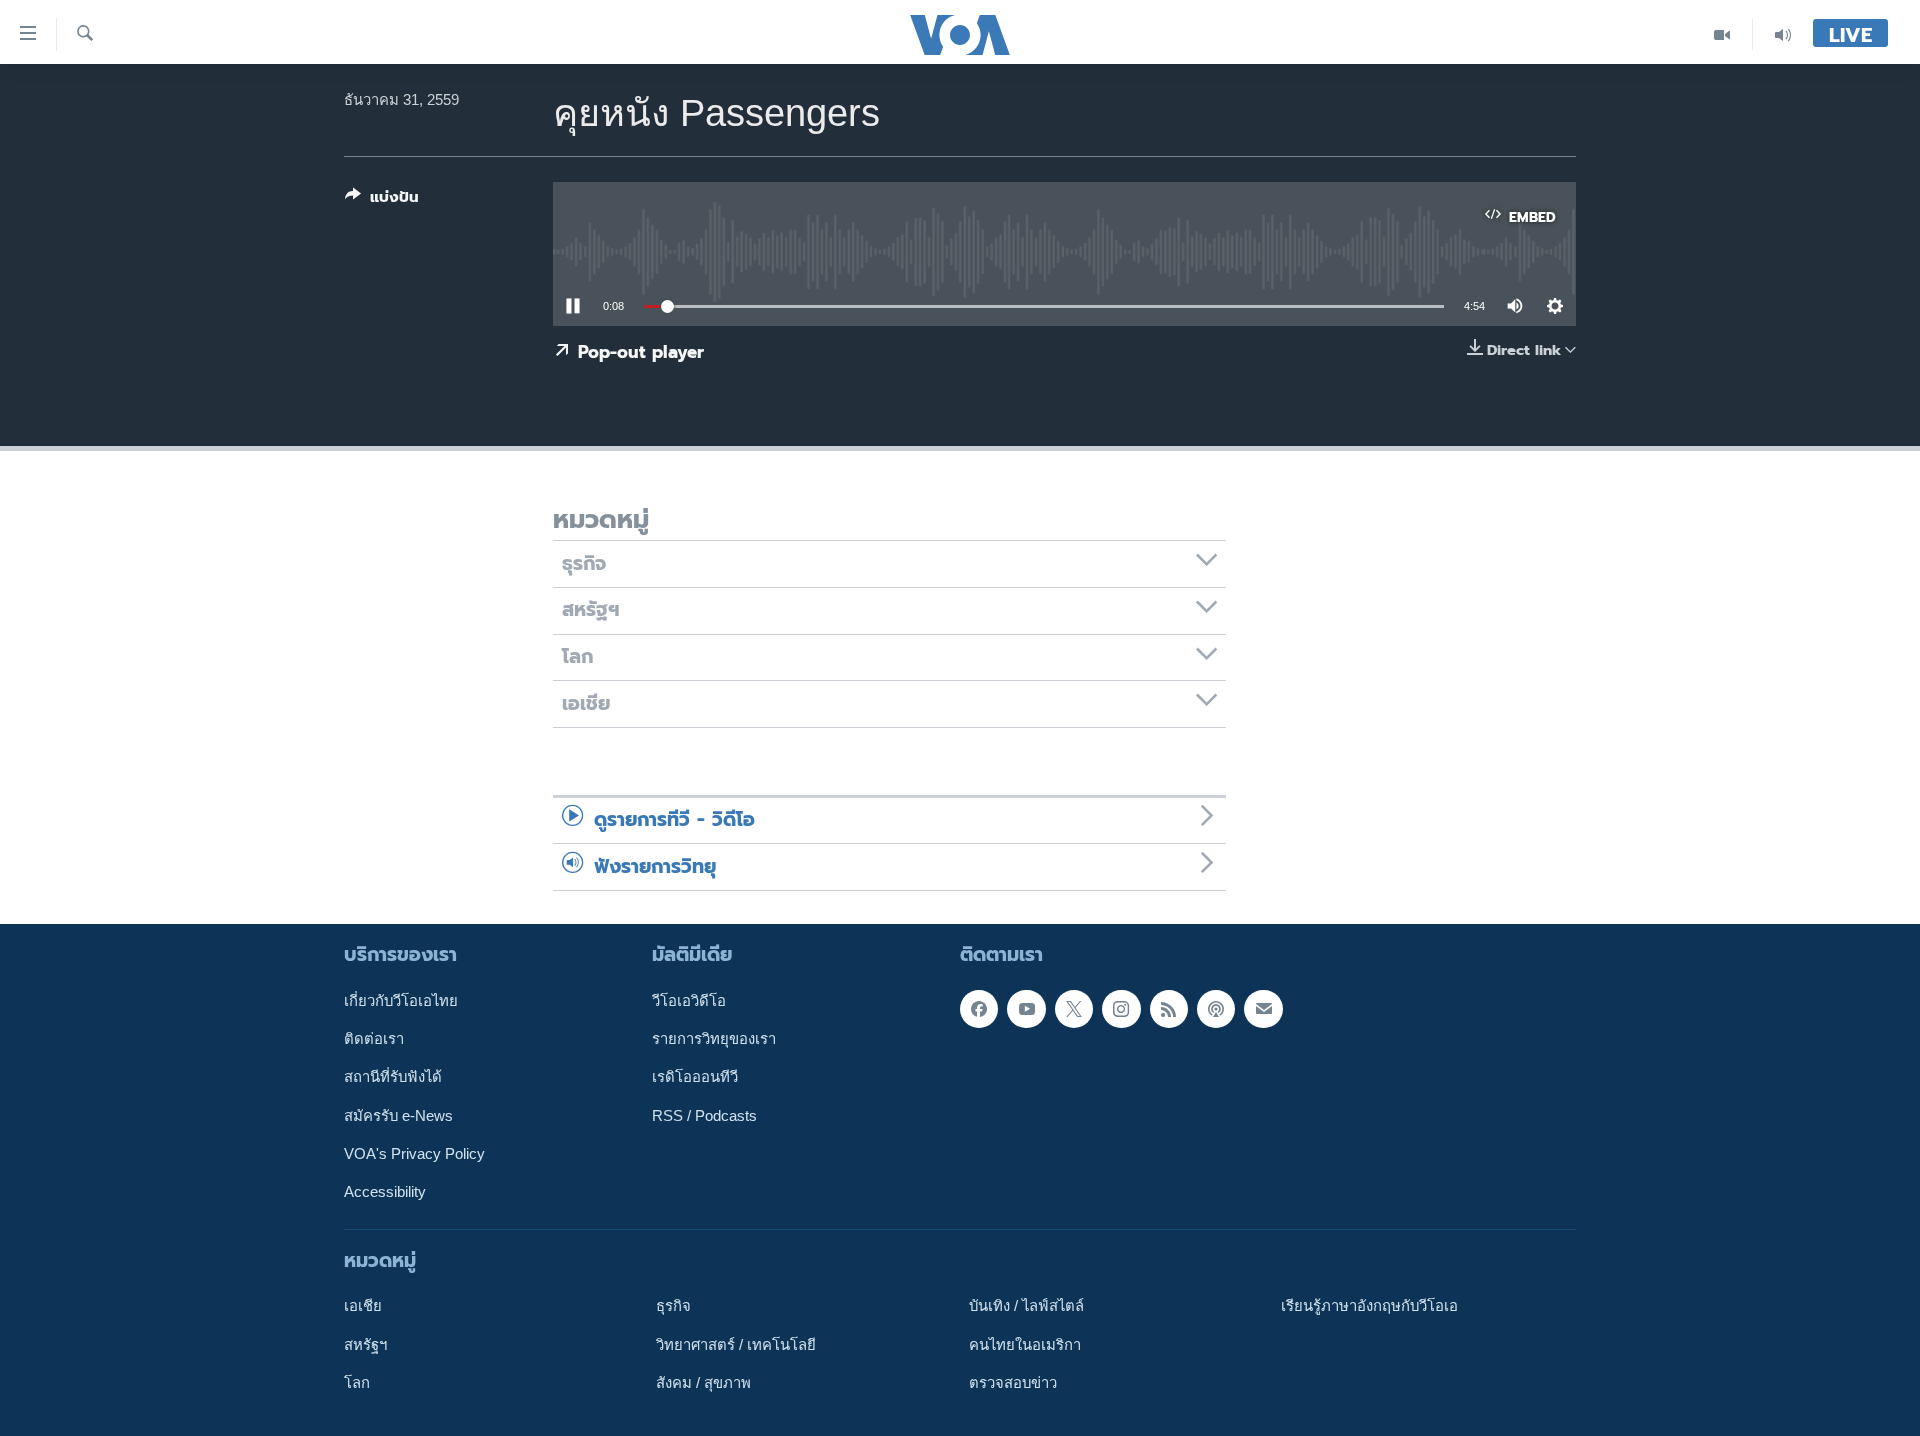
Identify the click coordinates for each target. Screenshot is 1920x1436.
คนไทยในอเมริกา (1025, 1344)
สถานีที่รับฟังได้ (393, 1077)
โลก (357, 1383)
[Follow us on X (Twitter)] (1074, 1009)
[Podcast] (1216, 1009)
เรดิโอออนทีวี (695, 1077)
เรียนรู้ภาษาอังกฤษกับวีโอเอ (1369, 1306)
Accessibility (385, 1192)
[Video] (1722, 34)
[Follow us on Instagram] (1121, 1009)
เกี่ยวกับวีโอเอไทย (401, 1001)
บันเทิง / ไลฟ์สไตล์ (1026, 1306)
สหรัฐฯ (365, 1344)
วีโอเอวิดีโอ (689, 1001)
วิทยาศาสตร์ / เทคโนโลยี (736, 1344)
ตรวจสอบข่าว (1013, 1383)
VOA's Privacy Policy (414, 1154)
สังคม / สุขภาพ (703, 1383)
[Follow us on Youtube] (1026, 1009)
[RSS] (1169, 1009)
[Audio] (1783, 34)
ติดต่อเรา (374, 1039)
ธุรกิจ (673, 1306)
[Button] (382, 201)
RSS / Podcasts (704, 1116)
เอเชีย (363, 1306)
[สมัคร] (1263, 1009)
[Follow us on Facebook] (979, 1009)
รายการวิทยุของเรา (714, 1039)
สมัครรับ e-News (398, 1116)
